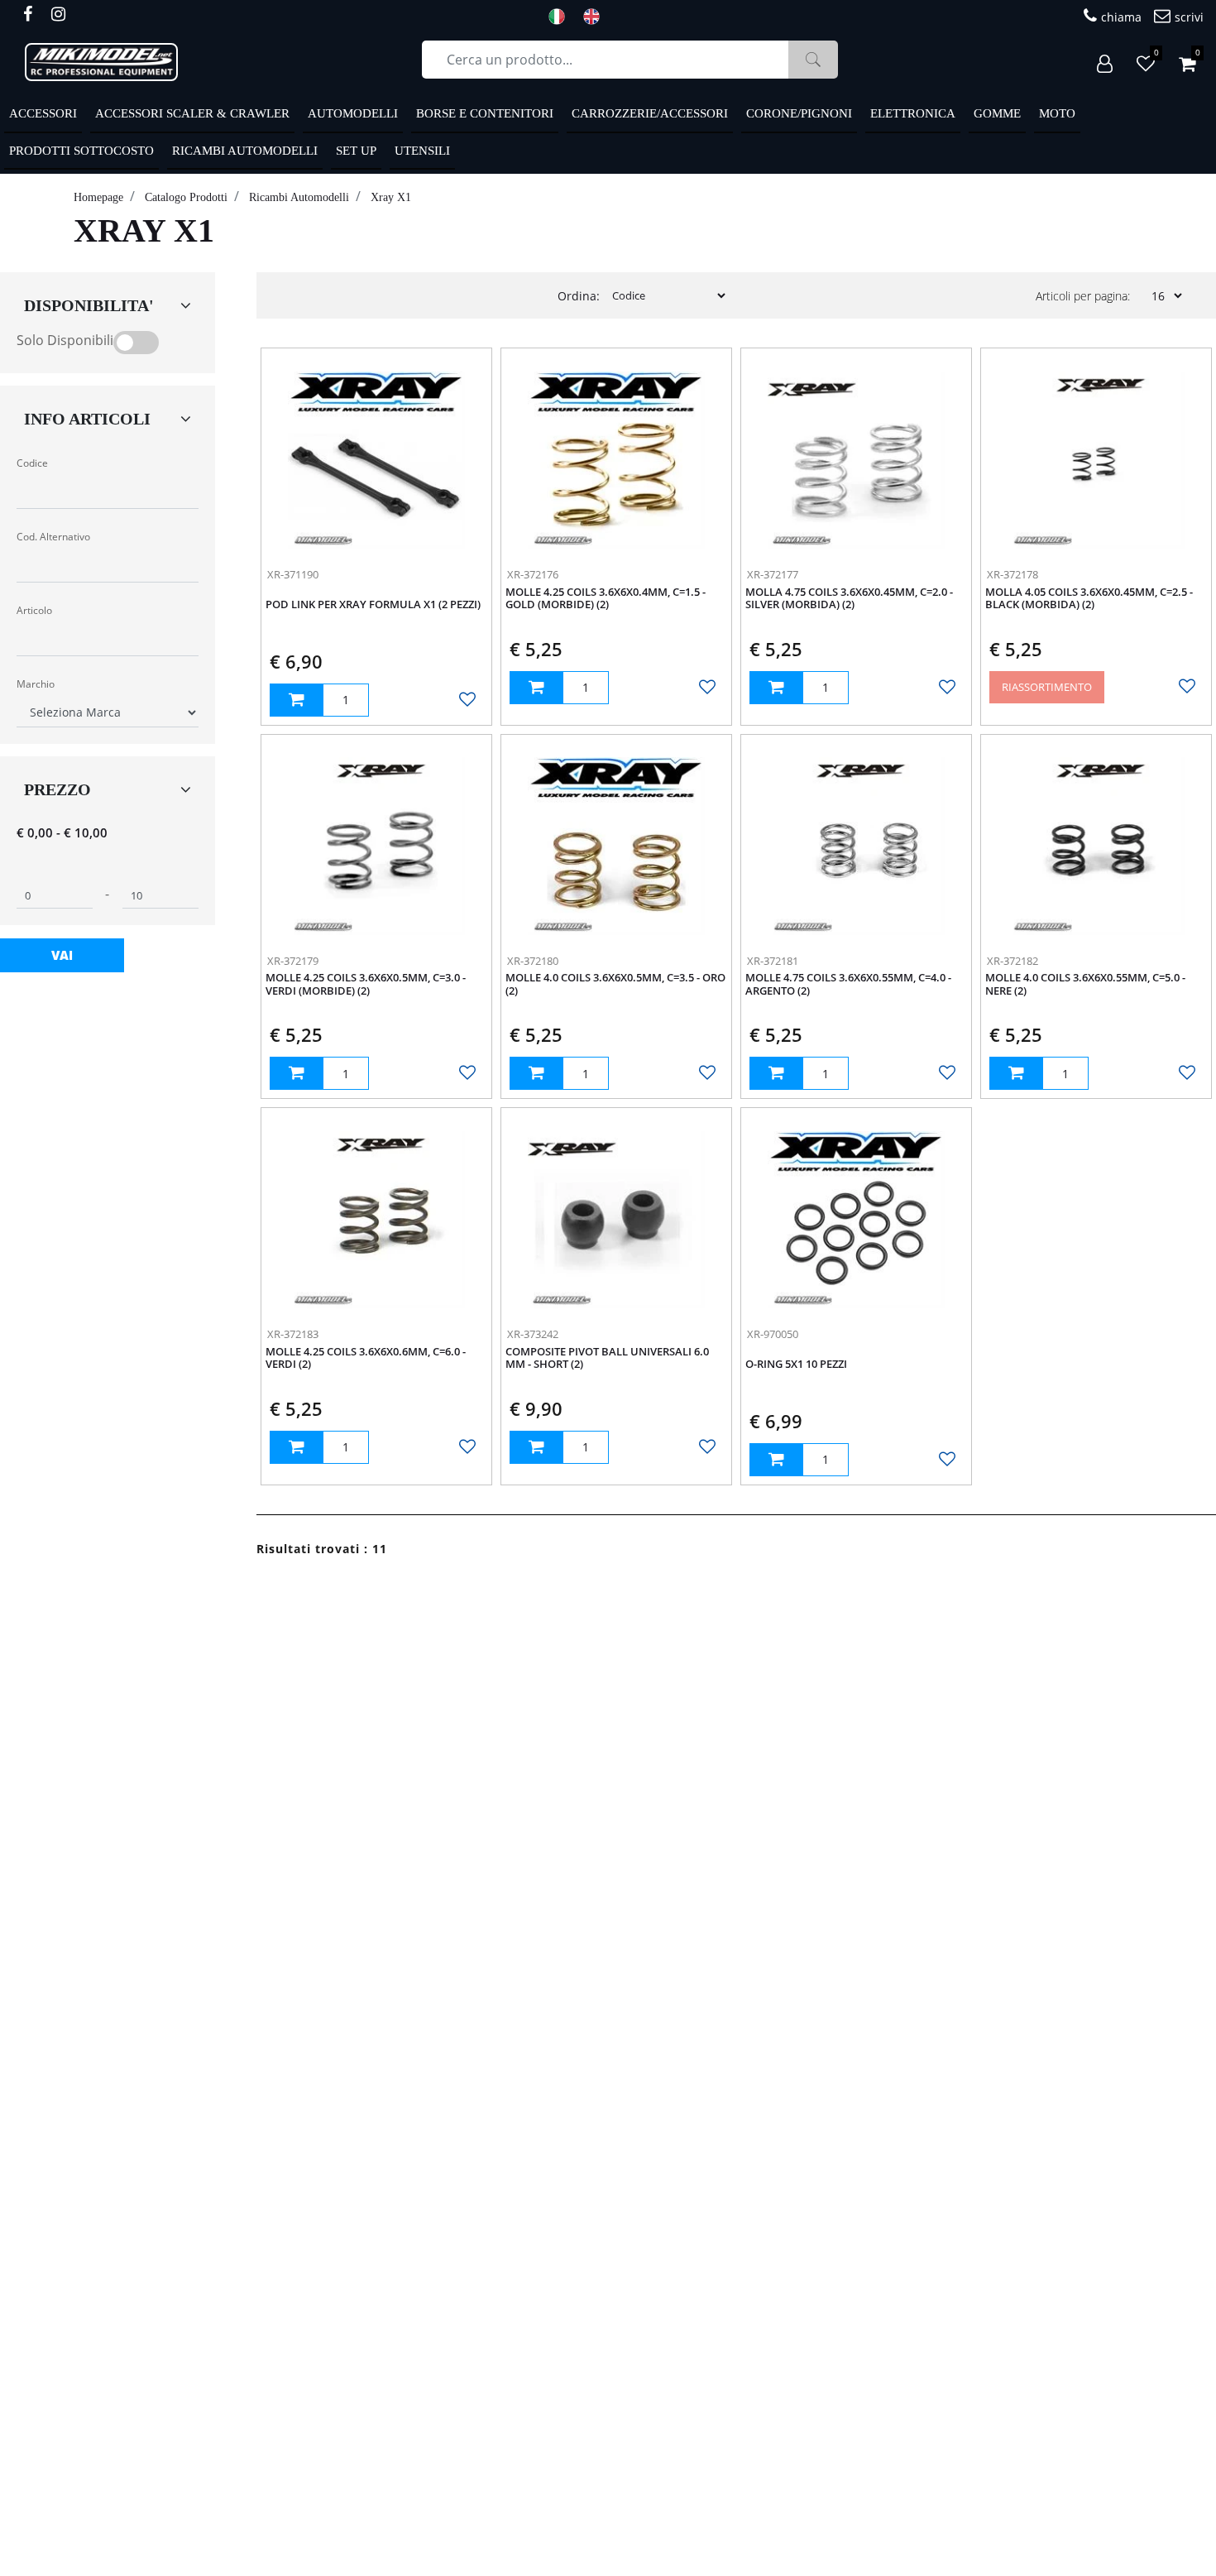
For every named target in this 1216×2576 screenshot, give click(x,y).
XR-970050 (773, 1334)
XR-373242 (533, 1334)
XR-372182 (1013, 961)
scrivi (1189, 17)
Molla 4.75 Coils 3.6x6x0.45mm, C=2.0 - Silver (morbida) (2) (849, 599)
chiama (1121, 17)
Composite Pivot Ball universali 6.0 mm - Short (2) (607, 1359)
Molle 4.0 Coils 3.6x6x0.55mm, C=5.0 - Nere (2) (1085, 985)
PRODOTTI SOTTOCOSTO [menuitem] (81, 151)
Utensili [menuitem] (422, 151)
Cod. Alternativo (53, 537)
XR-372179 (293, 961)
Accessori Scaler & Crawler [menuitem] (192, 113)
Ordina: (579, 296)
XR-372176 (533, 574)
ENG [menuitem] (596, 17)
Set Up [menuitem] (356, 151)
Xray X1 (391, 197)
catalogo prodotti (186, 197)
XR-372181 (773, 961)
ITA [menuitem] (562, 17)
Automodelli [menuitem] (353, 113)
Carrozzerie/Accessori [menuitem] (650, 113)
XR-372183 (293, 1334)
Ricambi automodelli (299, 197)
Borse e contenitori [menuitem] (485, 113)
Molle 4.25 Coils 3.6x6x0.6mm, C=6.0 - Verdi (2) (366, 1359)
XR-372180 (533, 961)
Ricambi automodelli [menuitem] (245, 151)
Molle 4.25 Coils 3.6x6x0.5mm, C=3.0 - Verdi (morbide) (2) (366, 985)
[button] (813, 60)
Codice (32, 463)
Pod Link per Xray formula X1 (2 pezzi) (373, 605)
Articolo (34, 610)
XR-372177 (773, 574)
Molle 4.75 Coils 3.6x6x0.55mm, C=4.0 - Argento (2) (848, 985)
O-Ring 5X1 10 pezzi (796, 1365)
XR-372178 (1013, 574)
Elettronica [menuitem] (913, 113)
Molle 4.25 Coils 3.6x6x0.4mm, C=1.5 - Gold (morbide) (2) (606, 599)
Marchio (36, 684)
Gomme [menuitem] (997, 113)
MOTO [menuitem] (1057, 113)
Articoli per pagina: (1083, 296)
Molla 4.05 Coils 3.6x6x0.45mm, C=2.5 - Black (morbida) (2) (1089, 599)
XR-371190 (293, 574)
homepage (98, 197)
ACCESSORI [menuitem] (43, 113)
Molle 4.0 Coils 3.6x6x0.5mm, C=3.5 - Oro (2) (615, 985)
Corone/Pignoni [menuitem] (799, 113)
